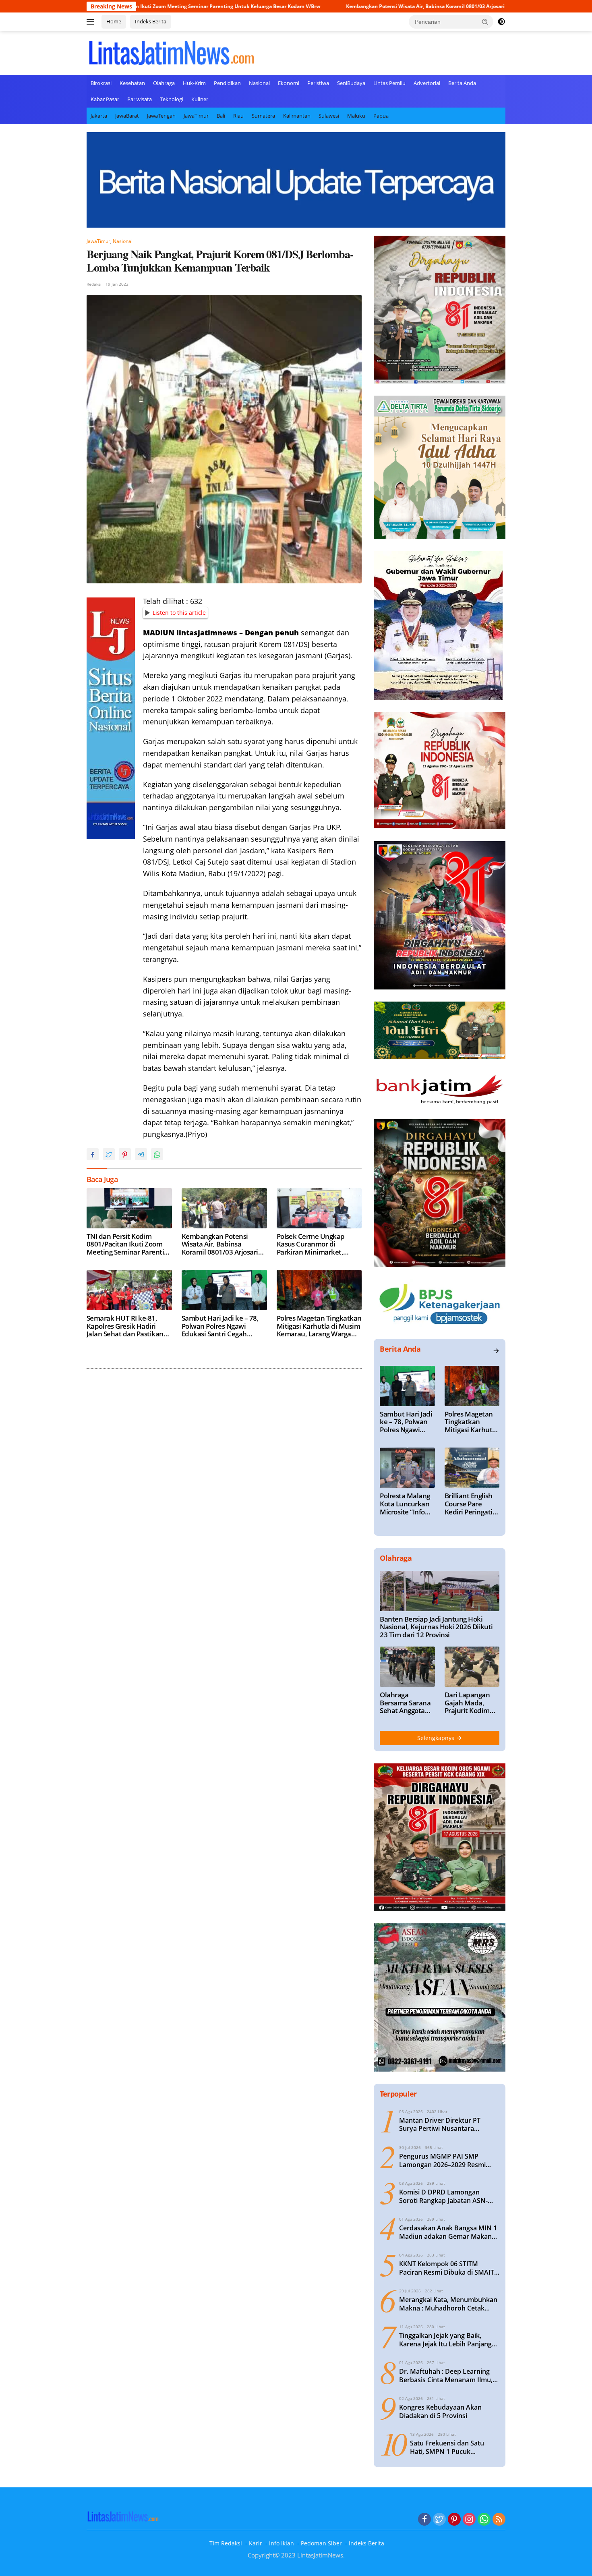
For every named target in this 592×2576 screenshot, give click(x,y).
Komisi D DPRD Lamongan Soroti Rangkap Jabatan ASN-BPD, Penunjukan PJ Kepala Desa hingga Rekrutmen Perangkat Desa (449, 2196)
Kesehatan (132, 83)
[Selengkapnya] (496, 1351)
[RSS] (499, 2520)
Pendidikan (227, 83)
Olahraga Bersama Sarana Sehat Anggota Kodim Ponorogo (405, 1703)
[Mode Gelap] (501, 22)
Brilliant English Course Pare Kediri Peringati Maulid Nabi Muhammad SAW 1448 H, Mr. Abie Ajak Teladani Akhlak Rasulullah (472, 1504)
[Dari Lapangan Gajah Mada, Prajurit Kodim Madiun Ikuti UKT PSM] (472, 1667)
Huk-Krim (194, 83)
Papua (381, 116)
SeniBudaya (351, 83)
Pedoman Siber (321, 2543)
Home (114, 21)
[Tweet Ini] (109, 1154)
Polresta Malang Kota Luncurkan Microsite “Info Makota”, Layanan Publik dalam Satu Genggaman (405, 1504)
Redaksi (94, 284)
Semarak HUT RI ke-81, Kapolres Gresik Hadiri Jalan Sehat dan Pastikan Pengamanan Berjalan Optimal (125, 1326)
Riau (238, 116)
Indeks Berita (151, 21)
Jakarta (99, 116)
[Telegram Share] (141, 1154)
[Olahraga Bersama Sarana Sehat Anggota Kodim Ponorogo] (407, 1667)
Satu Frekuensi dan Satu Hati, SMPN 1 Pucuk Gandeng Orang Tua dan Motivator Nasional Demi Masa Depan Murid (448, 2447)
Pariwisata (140, 99)
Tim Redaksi (226, 2543)
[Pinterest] (454, 2520)
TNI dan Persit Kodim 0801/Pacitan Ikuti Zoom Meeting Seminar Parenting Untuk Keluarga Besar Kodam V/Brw (129, 1244)
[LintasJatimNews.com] (171, 52)
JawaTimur (196, 116)
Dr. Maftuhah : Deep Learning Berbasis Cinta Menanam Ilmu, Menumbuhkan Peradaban (446, 2376)
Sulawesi (329, 116)
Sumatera (263, 116)
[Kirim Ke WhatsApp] (157, 1154)
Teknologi (172, 99)
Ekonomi (289, 83)
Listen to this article (179, 613)
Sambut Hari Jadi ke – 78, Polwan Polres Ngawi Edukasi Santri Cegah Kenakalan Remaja (220, 1326)
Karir (256, 2543)
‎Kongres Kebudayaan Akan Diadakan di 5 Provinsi (440, 2412)
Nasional (259, 83)
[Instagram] (469, 2520)
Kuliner (200, 99)
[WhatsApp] (484, 2520)
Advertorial (427, 83)
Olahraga (164, 83)
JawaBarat (127, 116)
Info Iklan (282, 2543)
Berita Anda (462, 83)
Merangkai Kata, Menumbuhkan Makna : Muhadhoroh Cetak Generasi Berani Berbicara (448, 2304)
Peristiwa (318, 83)
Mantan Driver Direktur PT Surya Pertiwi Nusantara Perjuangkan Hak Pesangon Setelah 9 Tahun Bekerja (441, 2125)
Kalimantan (297, 116)
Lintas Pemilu (389, 83)
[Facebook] (424, 2520)
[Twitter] (439, 2520)
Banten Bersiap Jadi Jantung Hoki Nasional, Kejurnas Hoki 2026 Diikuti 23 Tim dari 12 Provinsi (436, 1627)
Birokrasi (101, 83)
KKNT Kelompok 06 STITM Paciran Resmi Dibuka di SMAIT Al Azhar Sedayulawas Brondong (449, 2268)
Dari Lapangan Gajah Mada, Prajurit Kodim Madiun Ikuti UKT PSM (472, 1703)
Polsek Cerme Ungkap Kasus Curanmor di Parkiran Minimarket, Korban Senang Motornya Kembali (316, 1244)
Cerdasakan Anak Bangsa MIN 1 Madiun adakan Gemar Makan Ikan (448, 2232)
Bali (221, 116)
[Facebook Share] (93, 1154)
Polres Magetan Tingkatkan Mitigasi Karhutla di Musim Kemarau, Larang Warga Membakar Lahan (319, 1326)
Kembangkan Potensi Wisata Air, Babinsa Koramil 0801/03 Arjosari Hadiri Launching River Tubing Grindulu (350, 6)
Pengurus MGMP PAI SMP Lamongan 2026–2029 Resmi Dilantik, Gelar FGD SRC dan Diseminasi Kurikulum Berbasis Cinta (447, 2161)
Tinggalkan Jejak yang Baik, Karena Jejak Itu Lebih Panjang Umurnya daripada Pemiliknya (446, 2340)
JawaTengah (161, 116)
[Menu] (92, 22)
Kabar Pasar (105, 99)
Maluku (356, 116)
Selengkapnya (437, 1738)
